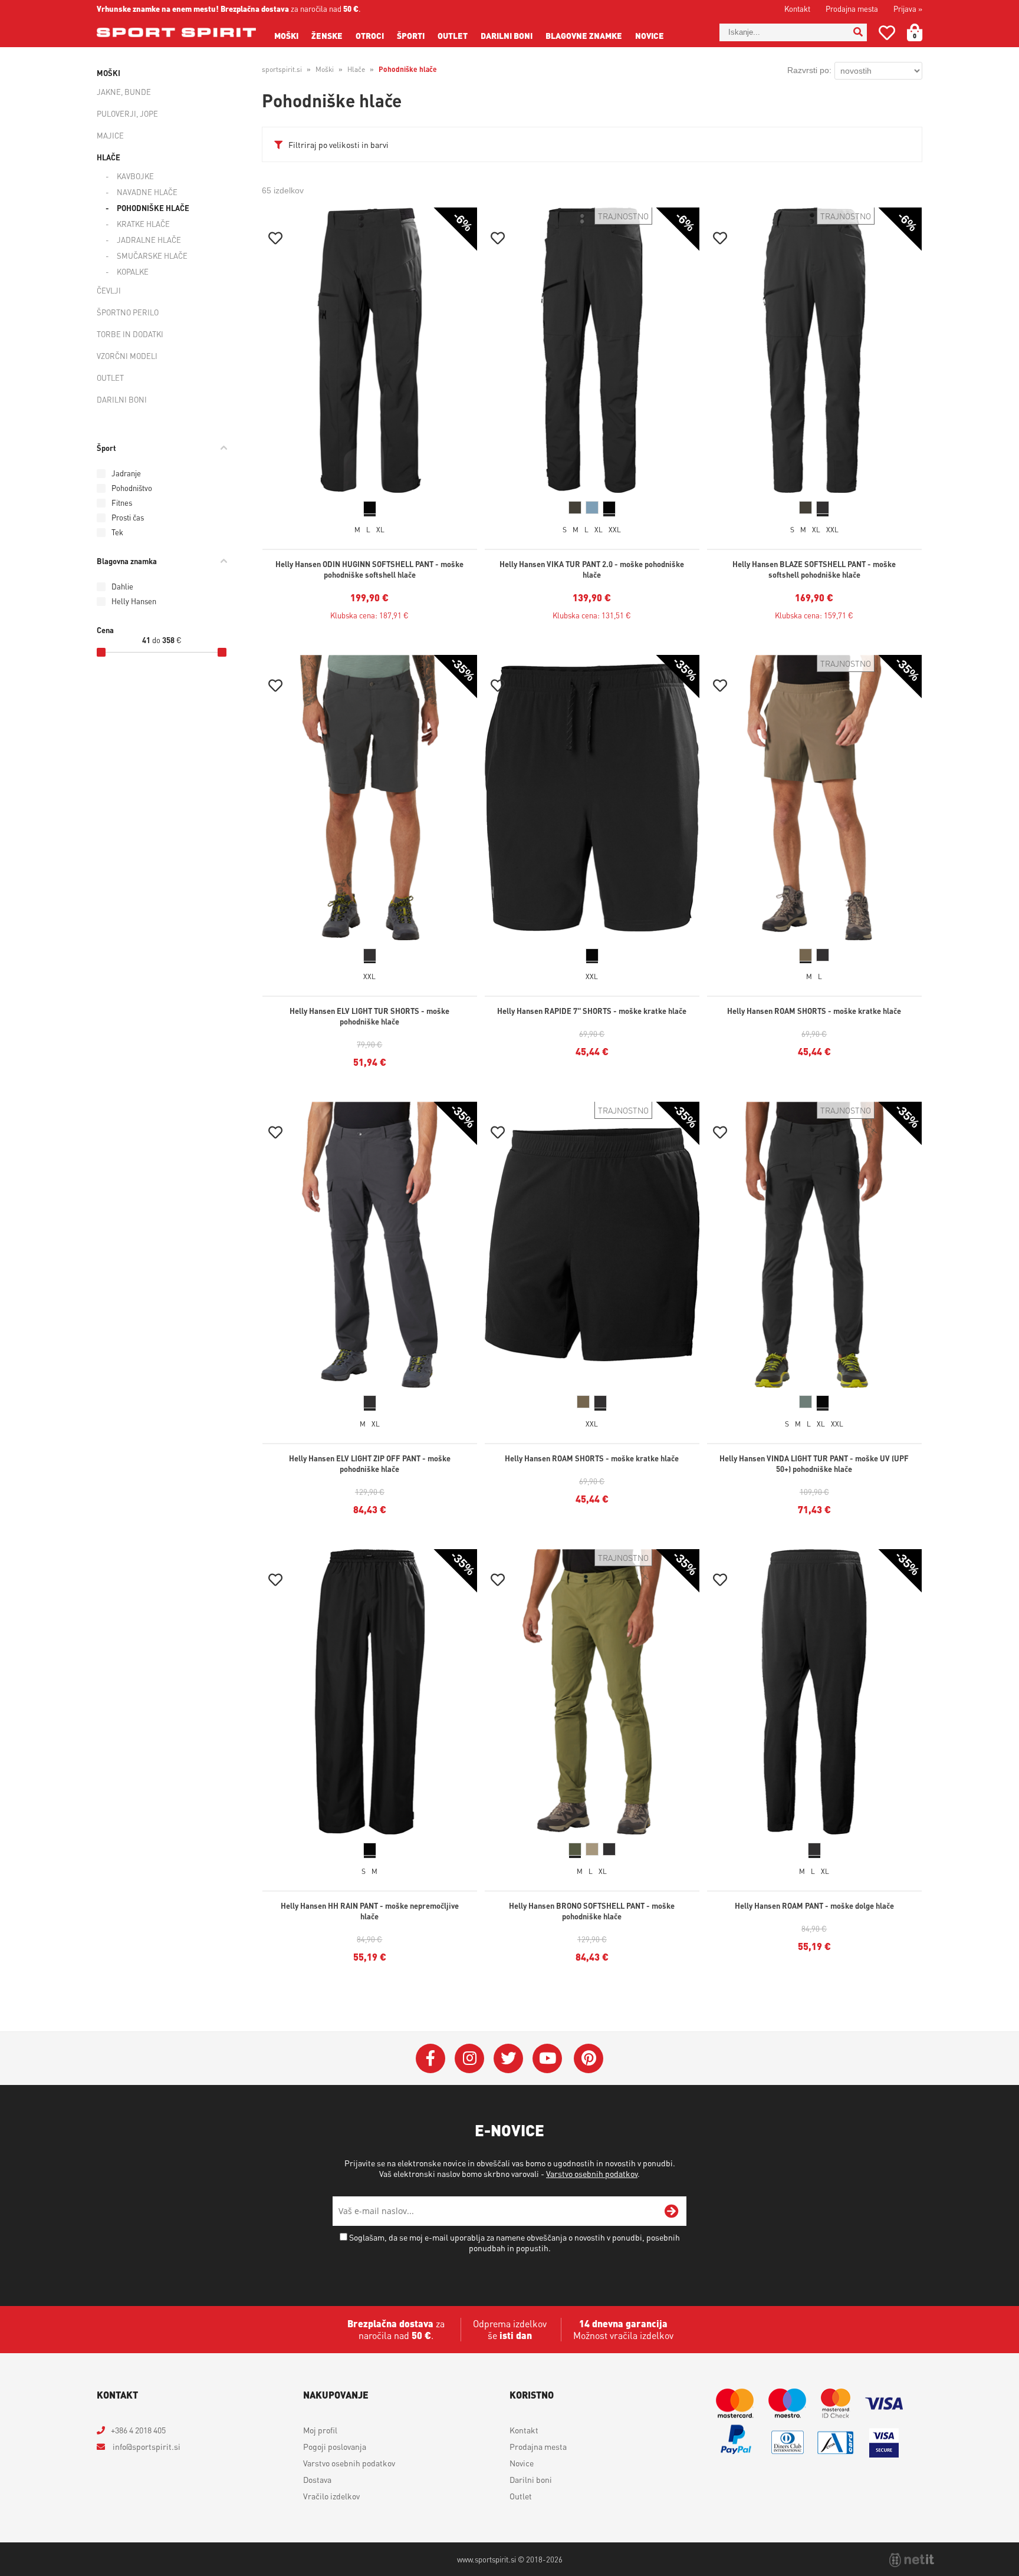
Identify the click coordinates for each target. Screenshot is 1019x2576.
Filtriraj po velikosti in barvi (338, 144)
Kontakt (797, 9)
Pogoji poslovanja (335, 2446)
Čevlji (109, 290)
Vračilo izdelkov (331, 2496)
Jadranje (126, 473)
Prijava (908, 9)
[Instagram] (469, 2058)
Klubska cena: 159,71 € (814, 615)
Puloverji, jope (127, 113)
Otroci (370, 35)
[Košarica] (922, 32)
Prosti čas (128, 517)
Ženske (327, 35)
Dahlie (122, 586)
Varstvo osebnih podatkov (592, 2173)
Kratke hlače (143, 224)
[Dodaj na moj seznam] (275, 240)
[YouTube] (547, 2058)
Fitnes (122, 503)
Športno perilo (128, 312)
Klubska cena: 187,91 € (369, 615)
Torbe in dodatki (130, 334)
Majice (110, 135)
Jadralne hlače (149, 240)
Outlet (453, 35)
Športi (411, 35)
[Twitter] (508, 2058)
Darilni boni (507, 35)
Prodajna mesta (852, 9)
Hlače (109, 157)
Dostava (317, 2479)
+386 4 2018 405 (138, 2430)
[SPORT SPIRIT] (176, 32)
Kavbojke (135, 176)
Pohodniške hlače (153, 208)
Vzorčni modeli (127, 356)
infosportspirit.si (146, 2446)
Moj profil (320, 2430)
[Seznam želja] (887, 35)
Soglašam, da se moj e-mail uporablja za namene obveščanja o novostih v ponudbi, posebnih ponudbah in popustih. (515, 2242)
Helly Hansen (134, 601)
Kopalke (133, 271)
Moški (286, 35)
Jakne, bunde (124, 92)
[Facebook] (430, 2058)
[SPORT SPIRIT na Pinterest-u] (589, 2058)
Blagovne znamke (584, 35)
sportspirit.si (282, 69)
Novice (650, 35)
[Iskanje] (858, 32)
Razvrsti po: (809, 70)
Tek (117, 532)
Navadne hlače (147, 192)
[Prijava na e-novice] (672, 2211)
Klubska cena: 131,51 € (592, 615)
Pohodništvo (132, 488)
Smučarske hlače (152, 256)
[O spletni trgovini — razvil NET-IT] (912, 2560)
